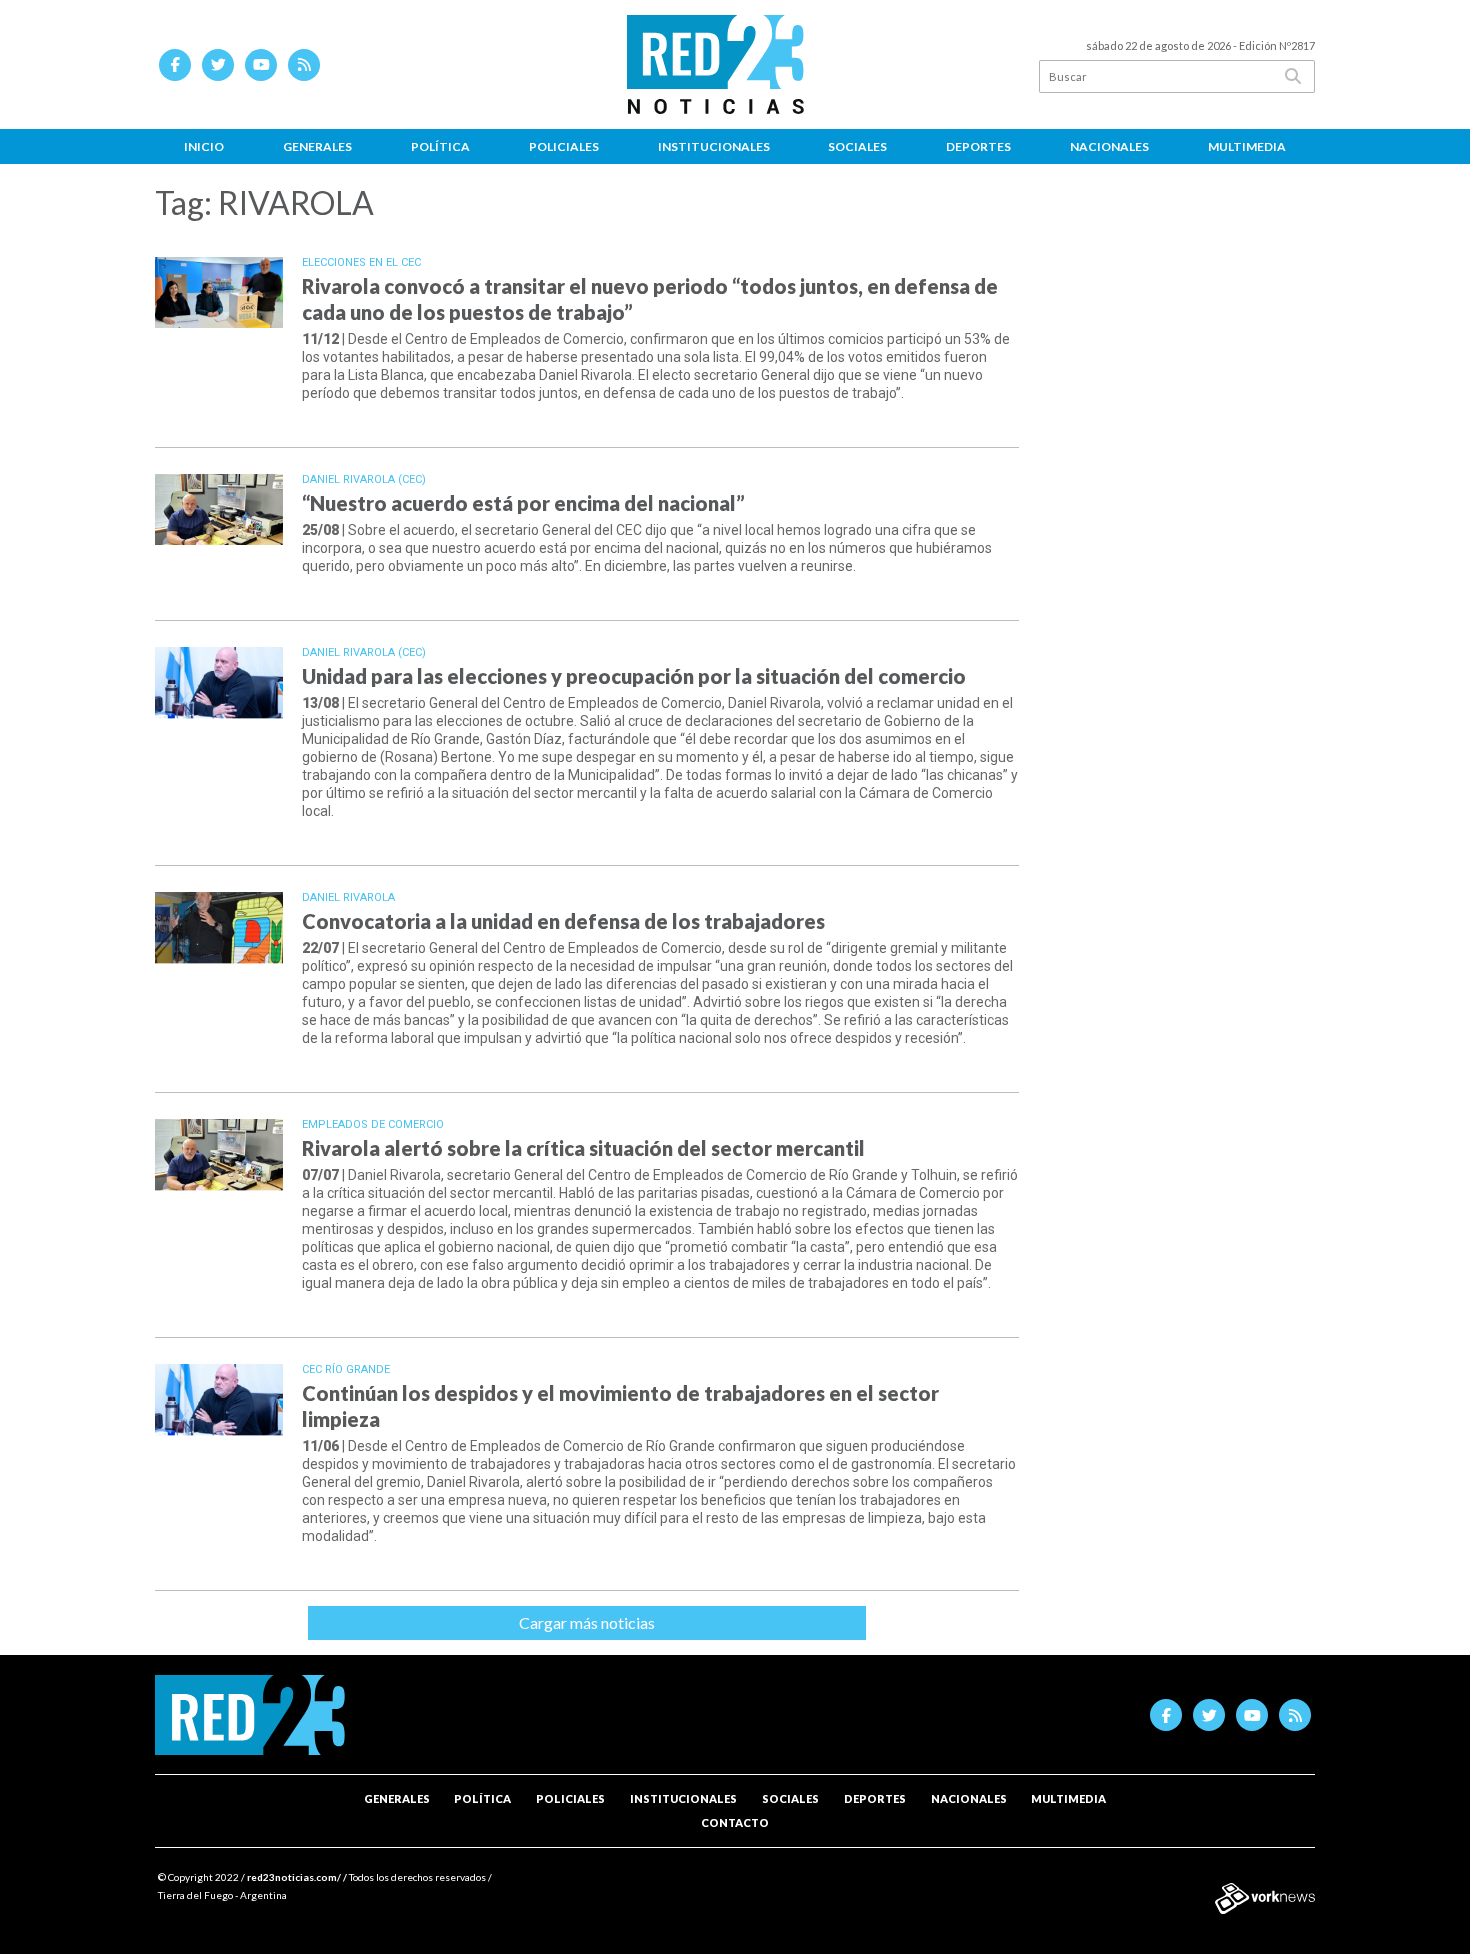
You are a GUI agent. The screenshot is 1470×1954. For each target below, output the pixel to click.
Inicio (204, 146)
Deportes (978, 146)
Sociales (857, 146)
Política (440, 146)
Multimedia (1247, 146)
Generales (317, 146)
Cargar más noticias (587, 1622)
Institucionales (714, 146)
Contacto (735, 1822)
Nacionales (1109, 146)
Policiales (564, 146)
